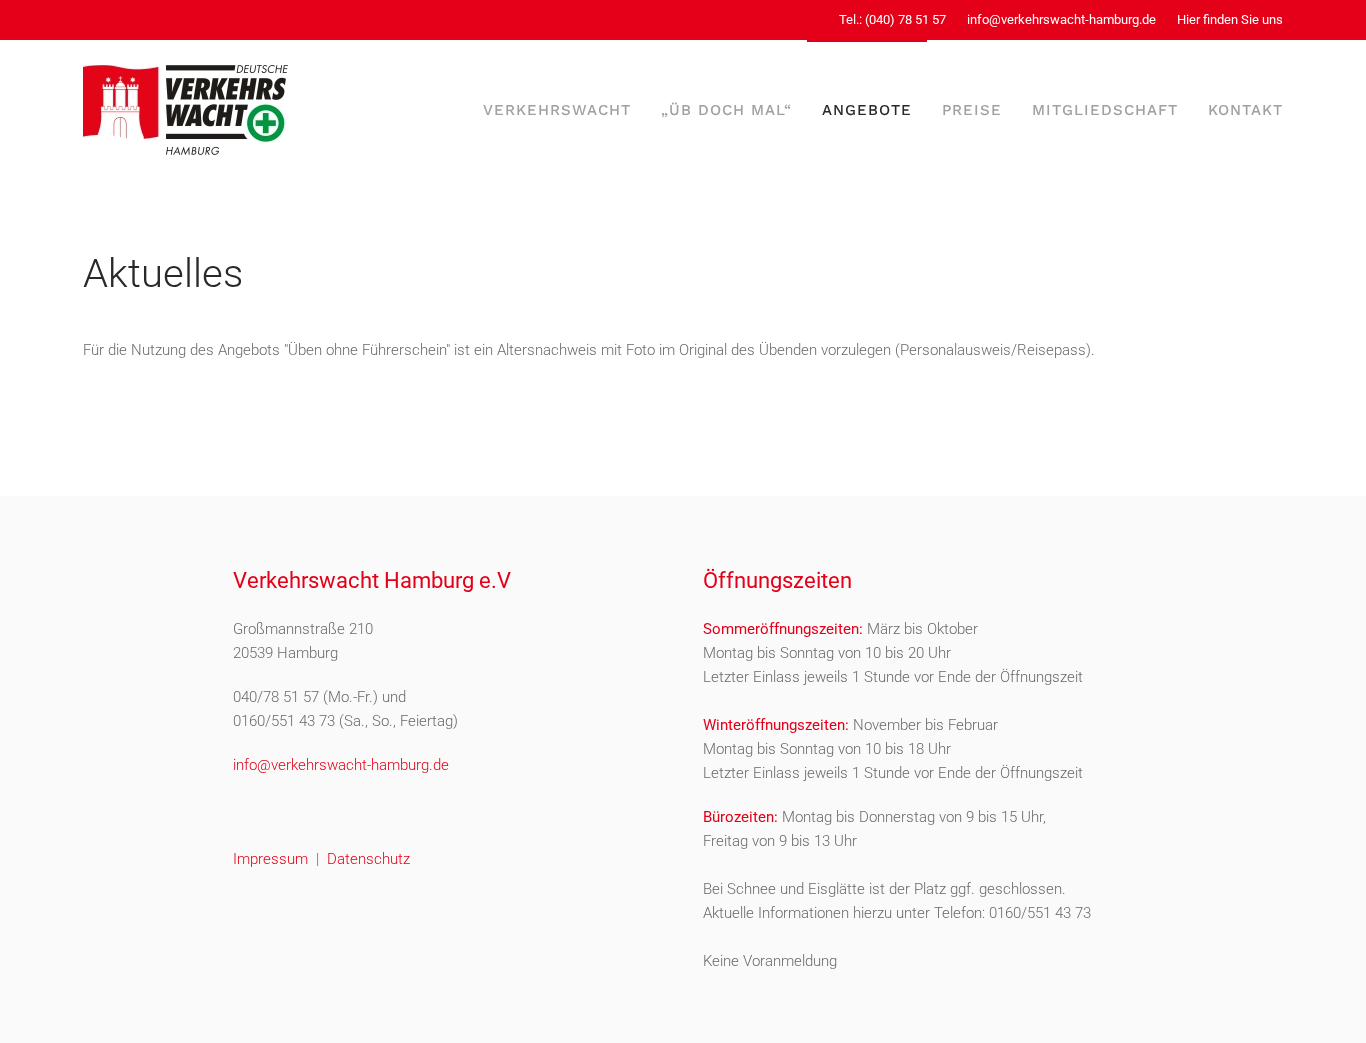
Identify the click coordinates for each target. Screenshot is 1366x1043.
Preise (972, 110)
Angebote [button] (867, 110)
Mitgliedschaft (1105, 110)
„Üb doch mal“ (726, 110)
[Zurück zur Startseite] (185, 110)
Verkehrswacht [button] (557, 110)
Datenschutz (368, 859)
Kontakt (1245, 110)
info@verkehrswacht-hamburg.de (1061, 19)
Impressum (270, 859)
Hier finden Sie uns (1230, 19)
